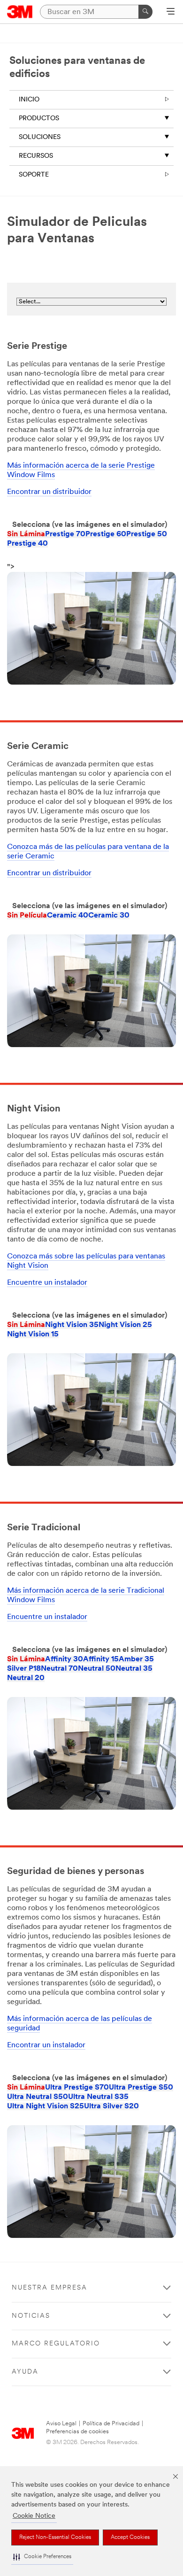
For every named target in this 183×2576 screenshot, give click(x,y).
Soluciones (40, 137)
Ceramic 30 (109, 916)
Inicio (29, 100)
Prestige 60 (106, 534)
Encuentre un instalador (47, 1283)
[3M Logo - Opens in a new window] (20, 12)
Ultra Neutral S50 (38, 2097)
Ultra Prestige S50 (141, 2088)
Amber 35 (136, 1659)
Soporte (34, 175)
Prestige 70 (65, 534)
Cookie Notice (34, 2516)
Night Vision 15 (33, 1334)
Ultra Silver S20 (111, 2106)
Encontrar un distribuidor (49, 492)
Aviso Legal (61, 2424)
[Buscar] (145, 12)
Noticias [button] (31, 2316)
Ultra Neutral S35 (98, 2097)
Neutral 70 (59, 1669)
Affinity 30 (64, 1659)
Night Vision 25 (125, 1325)
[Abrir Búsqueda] (171, 12)
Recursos (36, 156)
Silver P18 (24, 1669)
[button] (42, 2557)
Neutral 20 (26, 1678)
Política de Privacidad (111, 2424)
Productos (39, 119)
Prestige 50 (147, 534)
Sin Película (27, 916)
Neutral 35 (134, 1669)
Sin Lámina (26, 534)
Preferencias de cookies (77, 2432)
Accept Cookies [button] (130, 2537)
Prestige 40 (27, 544)
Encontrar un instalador (46, 2045)
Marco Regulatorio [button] (56, 2344)
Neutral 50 (97, 1669)
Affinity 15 (101, 1659)
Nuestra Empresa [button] (50, 2288)
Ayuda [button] (25, 2372)
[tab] (26, 534)
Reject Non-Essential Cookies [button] (55, 2537)
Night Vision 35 (72, 1325)
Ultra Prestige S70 (77, 2088)
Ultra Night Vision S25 (46, 2106)
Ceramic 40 (68, 916)
